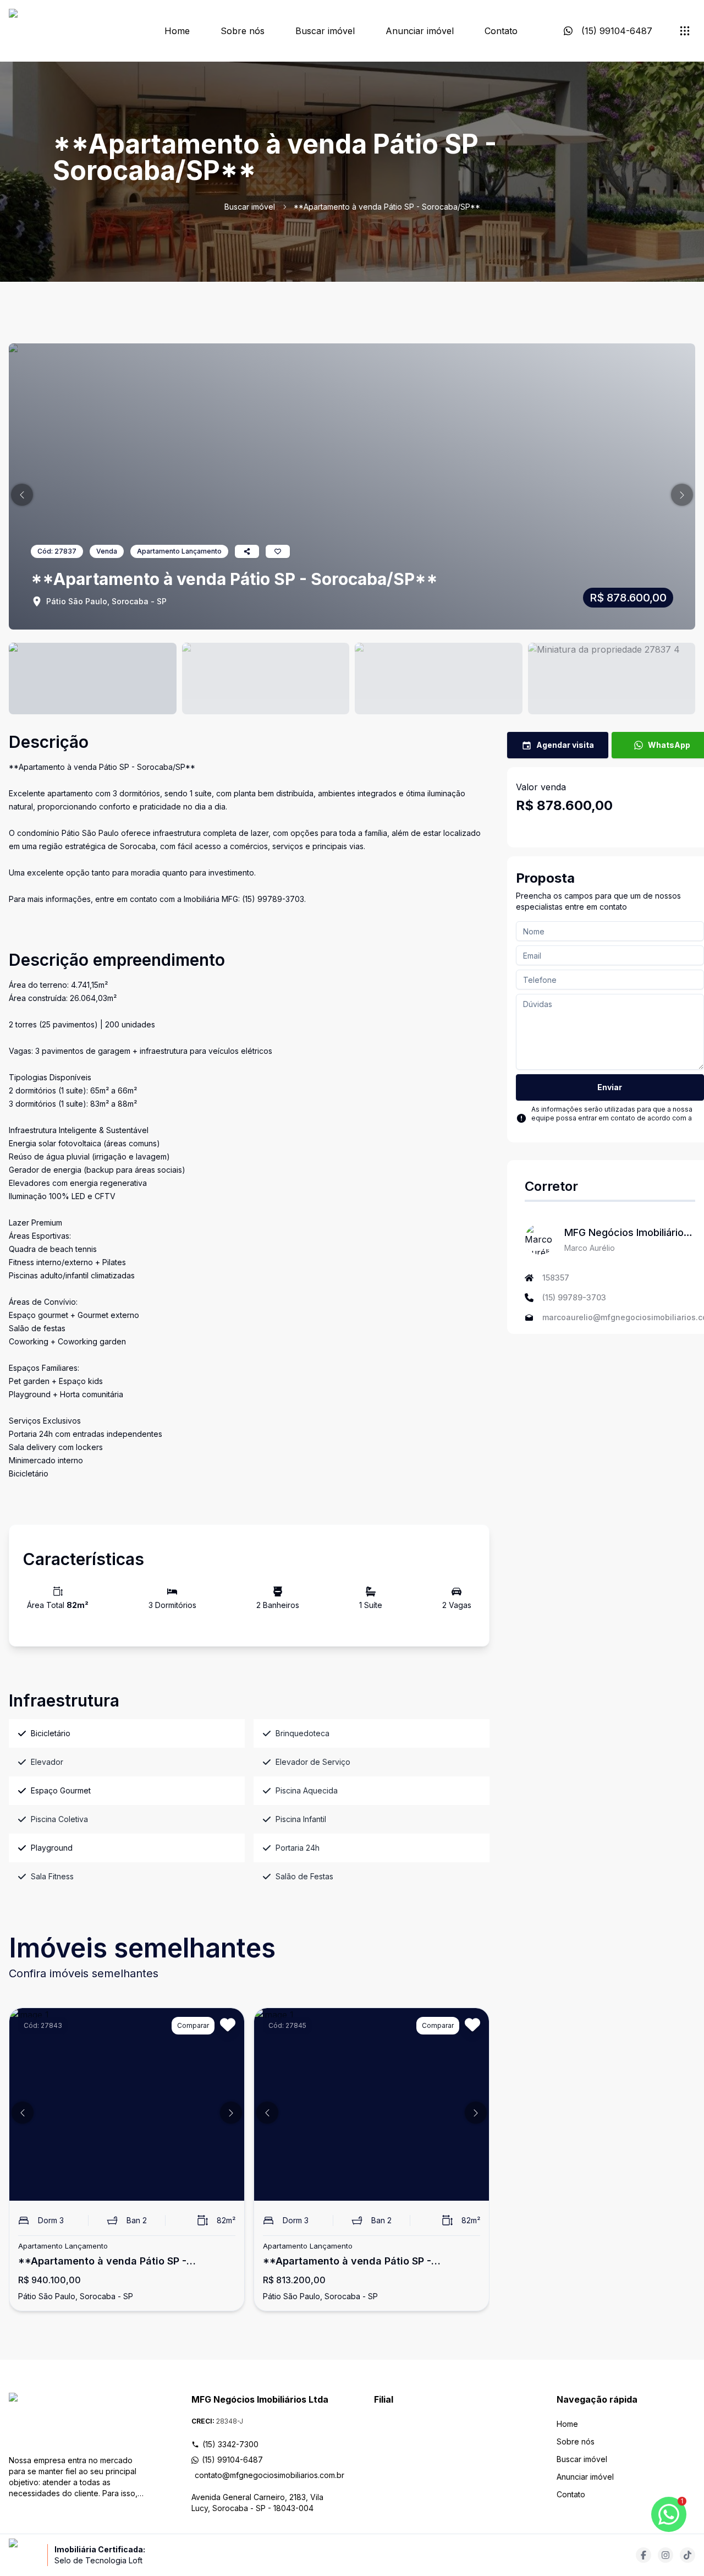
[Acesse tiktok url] (687, 2555)
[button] (22, 495)
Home (177, 31)
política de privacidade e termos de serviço (602, 1127)
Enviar (610, 1087)
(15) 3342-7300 (230, 2444)
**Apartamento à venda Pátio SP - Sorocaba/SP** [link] (387, 207)
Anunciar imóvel (420, 31)
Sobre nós (243, 31)
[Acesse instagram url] (665, 2555)
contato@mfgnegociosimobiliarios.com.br (262, 2475)
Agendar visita (565, 745)
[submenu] (685, 31)
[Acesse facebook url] (643, 2555)
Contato (501, 31)
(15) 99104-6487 (232, 2460)
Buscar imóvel (325, 31)
